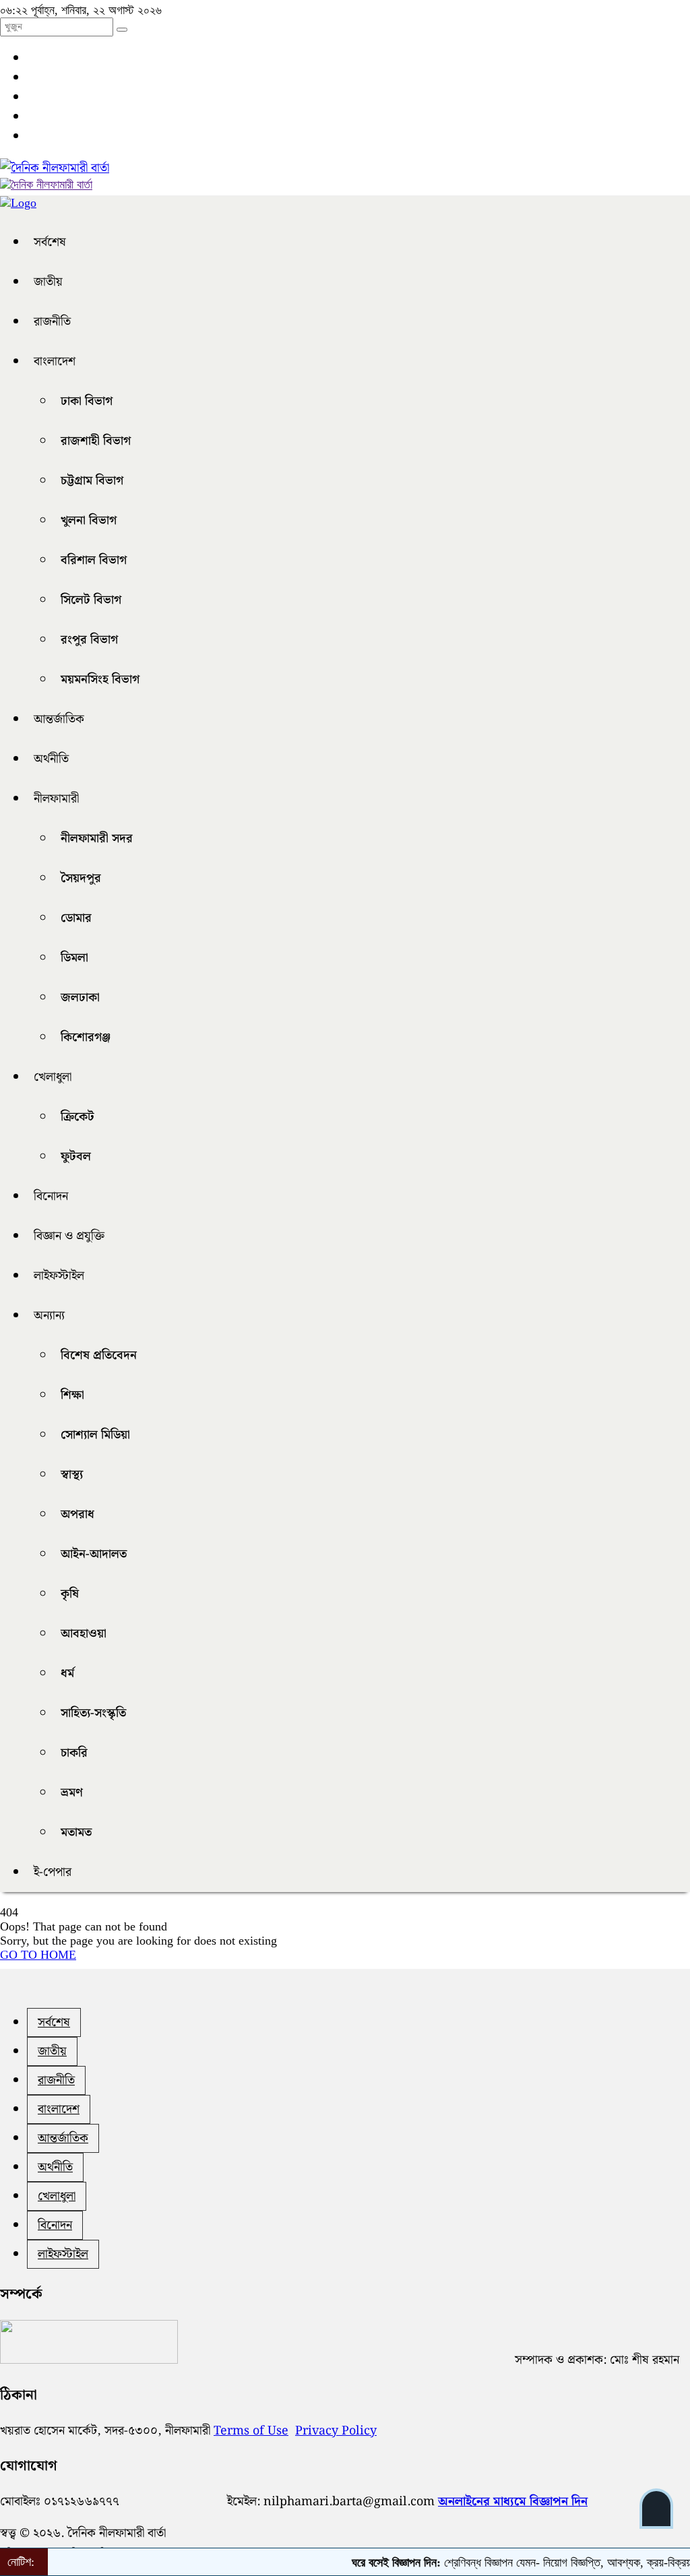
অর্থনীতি (51, 759)
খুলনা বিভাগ (89, 521)
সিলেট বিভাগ (91, 600)
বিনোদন (51, 1196)
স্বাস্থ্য (72, 1475)
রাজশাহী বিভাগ (96, 441)
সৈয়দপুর (81, 878)
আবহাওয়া (84, 1634)
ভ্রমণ (72, 1793)
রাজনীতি (52, 322)
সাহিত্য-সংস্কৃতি (93, 1713)
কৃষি (70, 1594)
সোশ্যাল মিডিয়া (95, 1435)
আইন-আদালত (94, 1554)
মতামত (76, 1832)
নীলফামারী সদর (97, 839)
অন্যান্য (49, 1316)
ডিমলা (74, 958)
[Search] (122, 30)
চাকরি (74, 1753)
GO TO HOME (38, 1955)
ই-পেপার (53, 1872)
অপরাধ (77, 1514)
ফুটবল (76, 1157)
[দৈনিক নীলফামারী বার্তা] (55, 168)
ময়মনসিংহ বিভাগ (100, 680)
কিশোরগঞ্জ (86, 1037)
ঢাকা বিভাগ (87, 401)
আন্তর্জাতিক (59, 719)
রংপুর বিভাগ (89, 640)
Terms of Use (251, 2431)
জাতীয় (48, 282)
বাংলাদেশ (55, 362)
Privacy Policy (336, 2431)
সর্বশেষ (50, 242)
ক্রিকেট (77, 1117)
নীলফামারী (56, 799)
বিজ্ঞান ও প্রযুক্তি (69, 1236)
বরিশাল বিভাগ (94, 560)
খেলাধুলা (53, 1077)
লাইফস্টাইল (59, 1276)
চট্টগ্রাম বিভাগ (92, 481)
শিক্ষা (72, 1395)
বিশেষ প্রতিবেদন (99, 1355)
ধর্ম (67, 1673)
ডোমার (76, 918)
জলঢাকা (80, 998)
